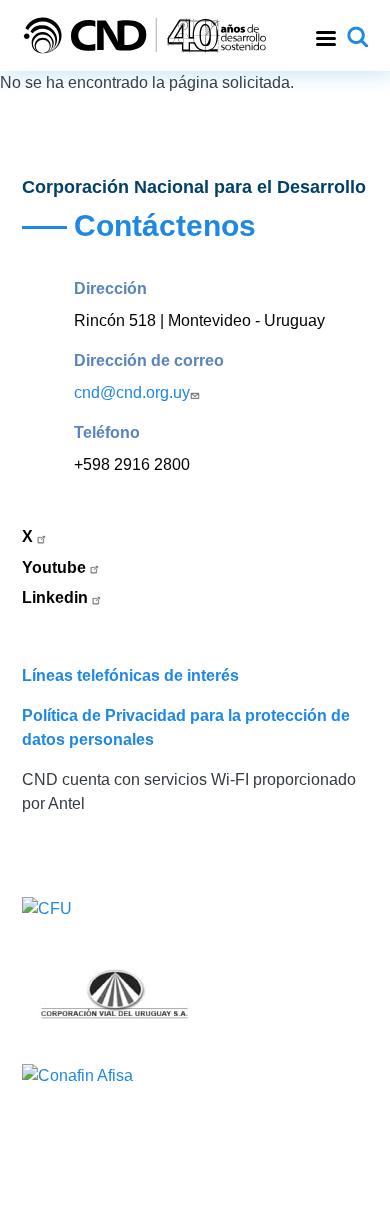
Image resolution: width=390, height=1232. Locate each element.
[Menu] (325, 35)
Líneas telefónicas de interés (130, 675)
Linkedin (57, 597)
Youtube (56, 567)
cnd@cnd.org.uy (132, 392)
